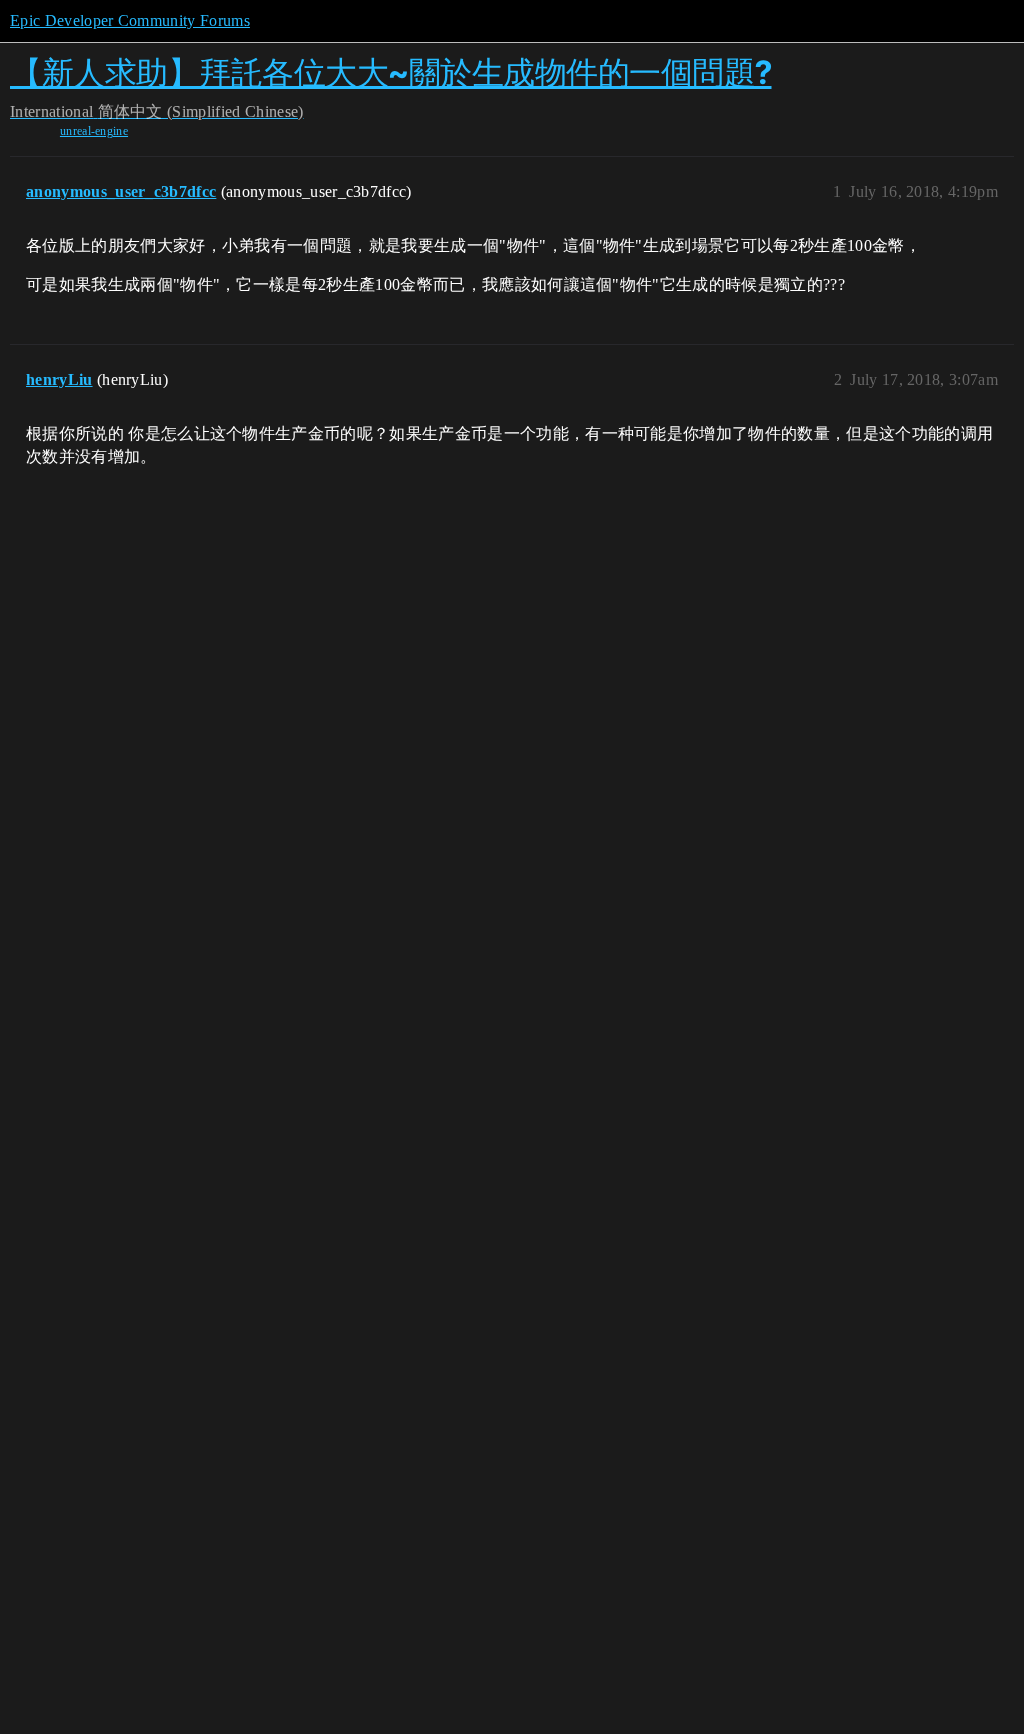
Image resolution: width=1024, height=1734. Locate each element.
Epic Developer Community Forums (130, 20)
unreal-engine (94, 131)
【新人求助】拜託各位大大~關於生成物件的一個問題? (391, 72)
